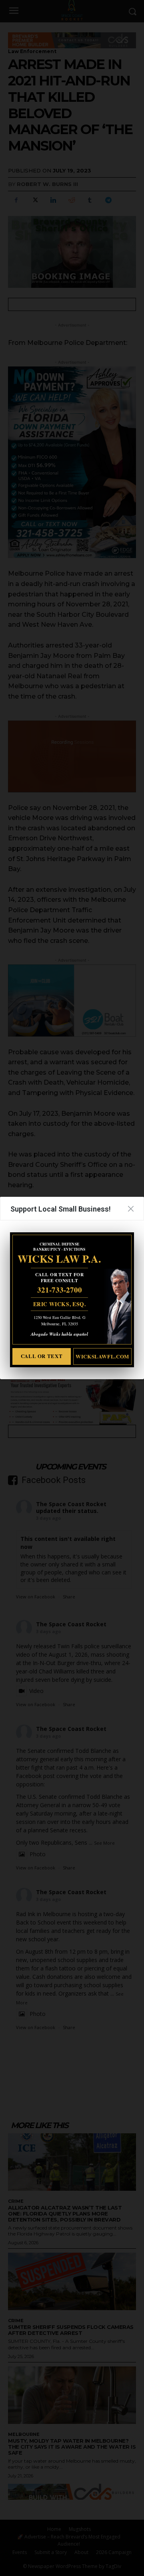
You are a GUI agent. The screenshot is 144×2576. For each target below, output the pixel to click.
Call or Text (42, 1356)
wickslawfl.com (102, 1356)
